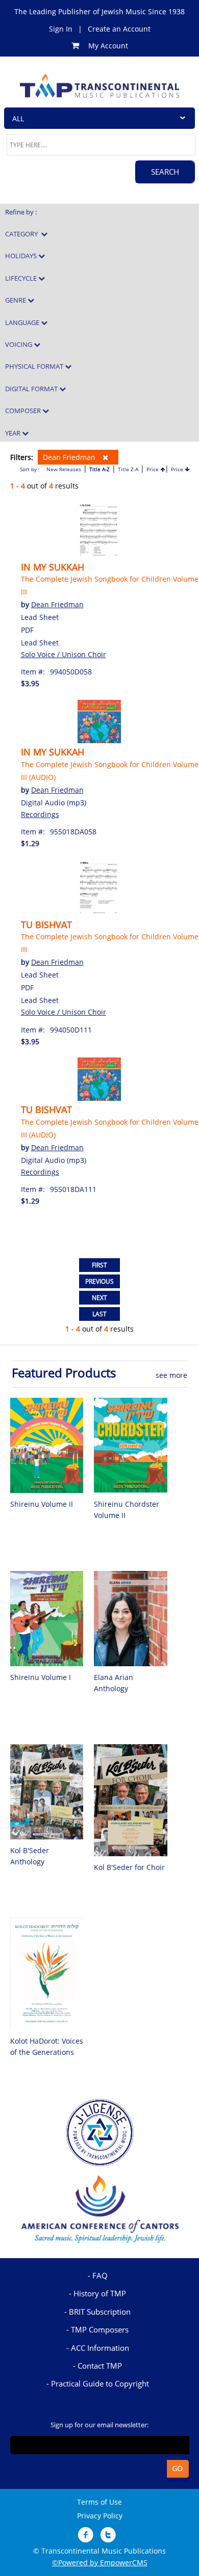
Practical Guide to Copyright (100, 2383)
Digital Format (32, 389)
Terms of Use (99, 2502)
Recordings (40, 814)
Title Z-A (128, 469)
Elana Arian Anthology (114, 1683)
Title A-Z (99, 469)
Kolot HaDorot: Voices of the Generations (47, 2046)
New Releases (64, 469)
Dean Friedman (70, 457)
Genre (16, 300)
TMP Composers (100, 2329)
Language (23, 322)
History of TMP (100, 2293)
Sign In (61, 29)
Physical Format (35, 366)
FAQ (100, 2275)
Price (153, 469)
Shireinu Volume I (41, 1677)
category (23, 234)
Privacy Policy (100, 2516)
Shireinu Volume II (42, 1504)
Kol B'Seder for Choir (129, 1867)
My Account (108, 46)
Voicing (19, 344)
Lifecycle (22, 278)
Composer (24, 411)
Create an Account (119, 29)
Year (14, 433)
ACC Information (100, 2348)
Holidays (22, 256)
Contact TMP (100, 2366)
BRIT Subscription (100, 2312)
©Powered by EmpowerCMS (100, 2563)
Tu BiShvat (46, 925)
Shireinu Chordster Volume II (127, 1510)
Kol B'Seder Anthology (30, 1856)
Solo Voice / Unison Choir (64, 654)
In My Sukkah (53, 567)
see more (171, 1375)
